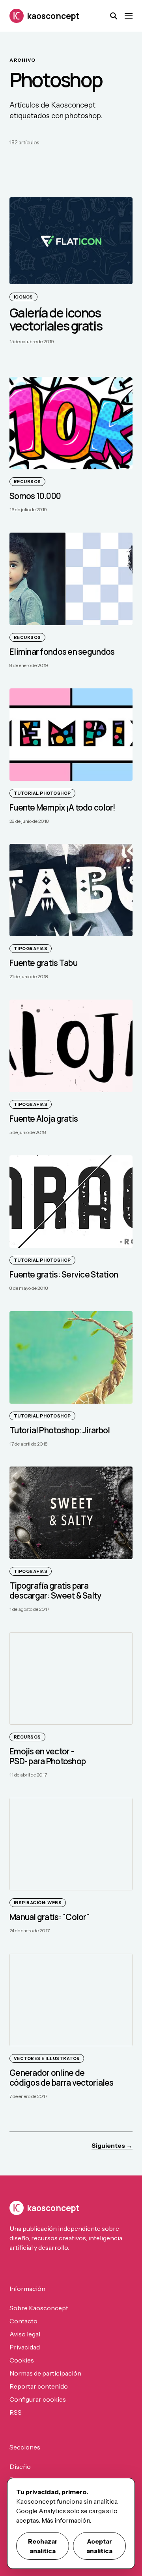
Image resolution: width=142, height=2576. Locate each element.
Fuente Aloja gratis (44, 1119)
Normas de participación (45, 2373)
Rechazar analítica (43, 2546)
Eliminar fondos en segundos (62, 652)
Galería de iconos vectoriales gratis (56, 319)
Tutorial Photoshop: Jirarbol (60, 1430)
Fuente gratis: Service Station (64, 1274)
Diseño (20, 2466)
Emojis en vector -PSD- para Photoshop (48, 1756)
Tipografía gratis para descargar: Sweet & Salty (55, 1591)
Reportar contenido (39, 2386)
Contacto (23, 2321)
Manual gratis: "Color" (50, 1917)
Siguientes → (112, 2145)
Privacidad (25, 2347)
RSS (16, 2412)
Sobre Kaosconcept (39, 2308)
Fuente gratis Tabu (43, 963)
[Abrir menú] (129, 16)
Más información (66, 2520)
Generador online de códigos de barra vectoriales (62, 2078)
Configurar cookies (38, 2399)
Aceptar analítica (99, 2546)
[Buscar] (114, 16)
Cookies (22, 2360)
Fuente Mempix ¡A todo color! (63, 807)
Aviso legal (25, 2334)
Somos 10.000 (35, 496)
